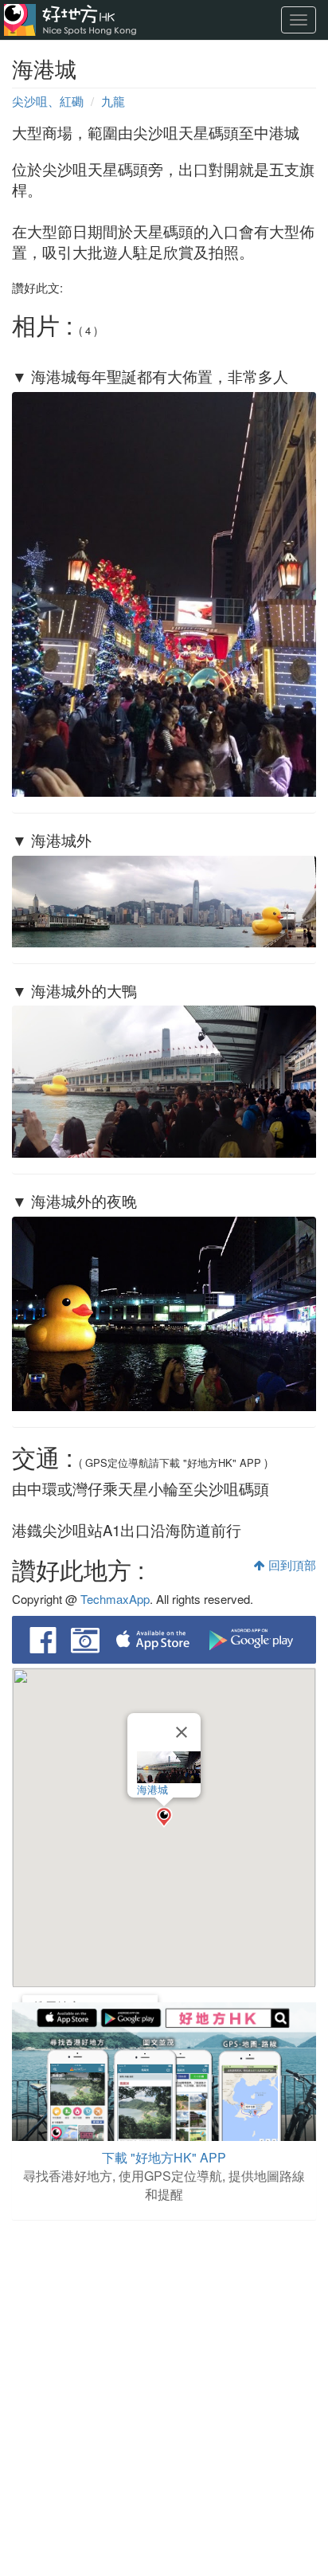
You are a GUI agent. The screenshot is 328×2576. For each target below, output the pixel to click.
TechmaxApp (115, 1599)
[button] (164, 1817)
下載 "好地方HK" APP (164, 2157)
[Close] (182, 1732)
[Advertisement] (164, 2400)
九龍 (113, 101)
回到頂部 (291, 1564)
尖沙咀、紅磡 (48, 101)
